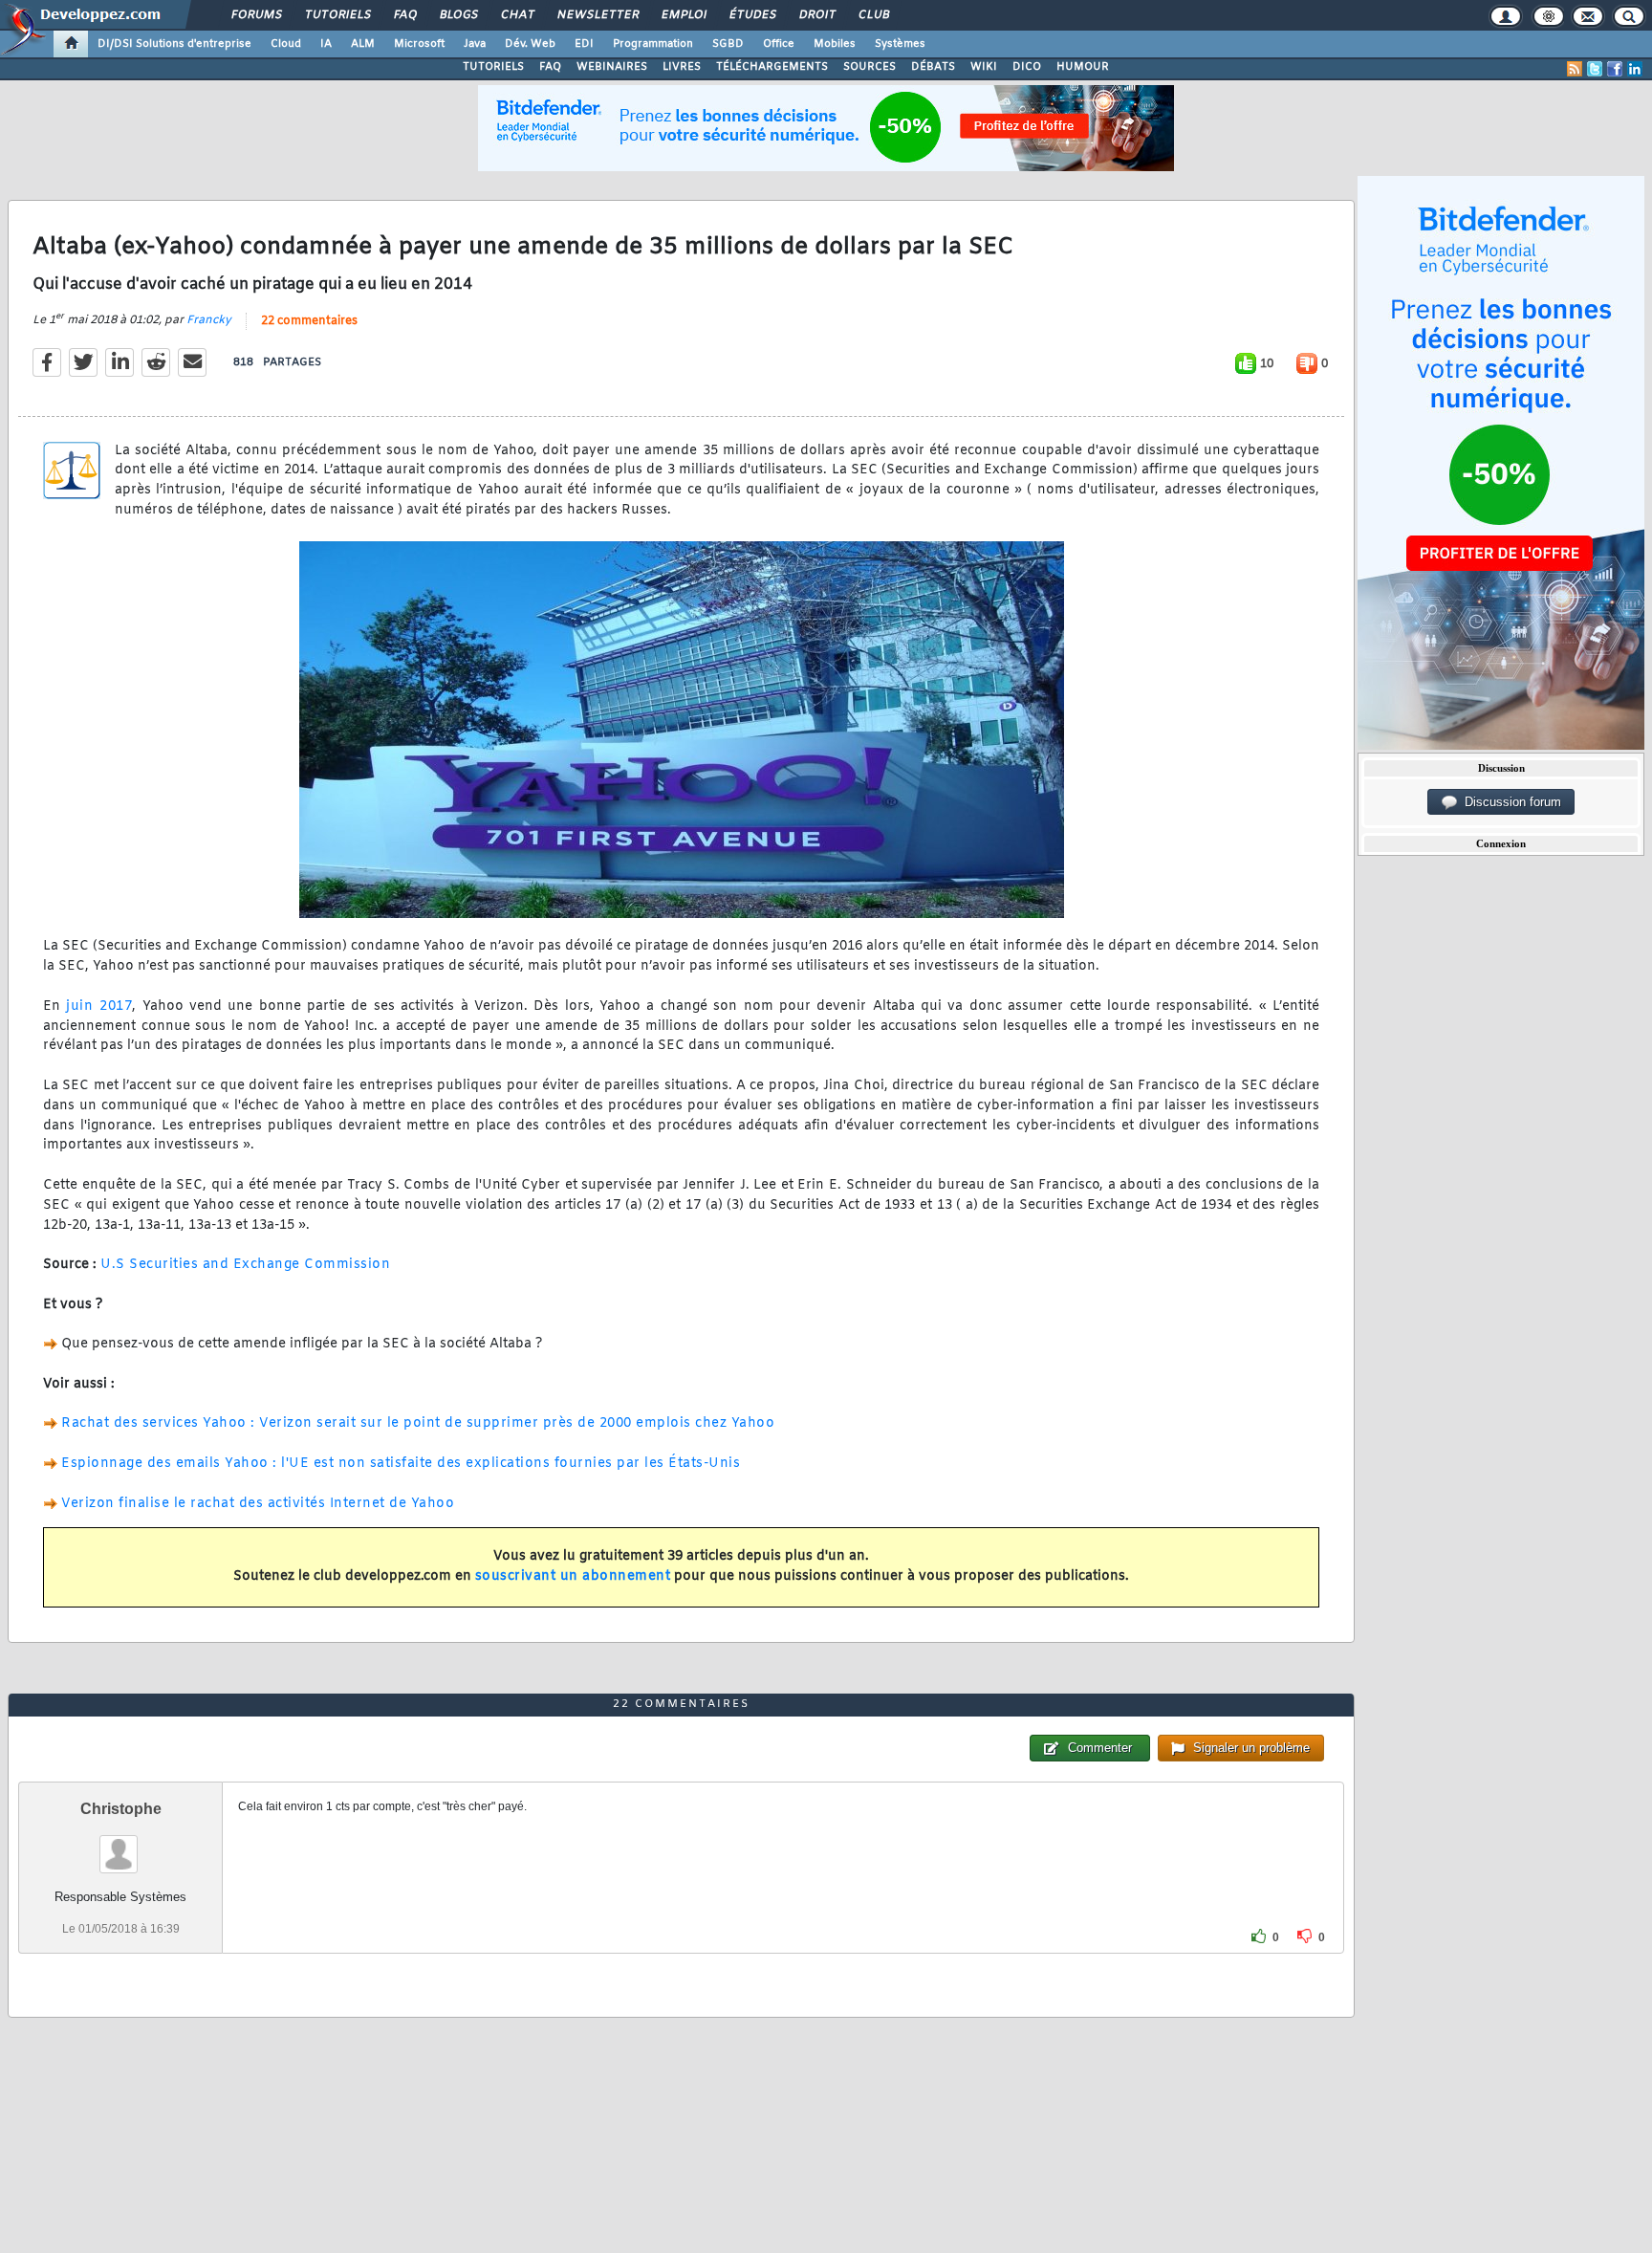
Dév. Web (530, 44)
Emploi (683, 15)
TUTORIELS (493, 67)
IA (326, 44)
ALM (363, 44)
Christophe (121, 1809)
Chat (517, 15)
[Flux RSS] (1575, 69)
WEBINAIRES (612, 67)
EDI (584, 44)
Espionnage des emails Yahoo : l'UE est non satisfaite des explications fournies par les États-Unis (401, 1464)
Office (779, 44)
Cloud (286, 44)
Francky (209, 320)
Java (475, 44)
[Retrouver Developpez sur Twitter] (1595, 69)
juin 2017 (99, 1006)
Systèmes (900, 44)
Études (752, 15)
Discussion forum (1509, 802)
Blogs (458, 15)
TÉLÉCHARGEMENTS (772, 67)
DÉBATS (933, 67)
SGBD (728, 44)
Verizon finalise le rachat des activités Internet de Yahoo (258, 1504)
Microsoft (419, 44)
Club (873, 15)
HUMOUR (1083, 67)
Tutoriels (337, 15)
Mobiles (835, 44)
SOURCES (869, 67)
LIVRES (682, 67)
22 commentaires (309, 321)
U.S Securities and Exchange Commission (245, 1265)
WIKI (984, 67)
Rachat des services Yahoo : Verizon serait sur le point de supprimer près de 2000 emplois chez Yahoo (418, 1423)
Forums (256, 15)
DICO (1027, 67)
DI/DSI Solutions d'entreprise (174, 44)
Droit (816, 15)
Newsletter (597, 15)
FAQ (404, 15)
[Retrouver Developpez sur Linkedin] (1635, 69)
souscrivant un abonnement (573, 1576)
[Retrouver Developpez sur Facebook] (1615, 69)
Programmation (653, 44)
